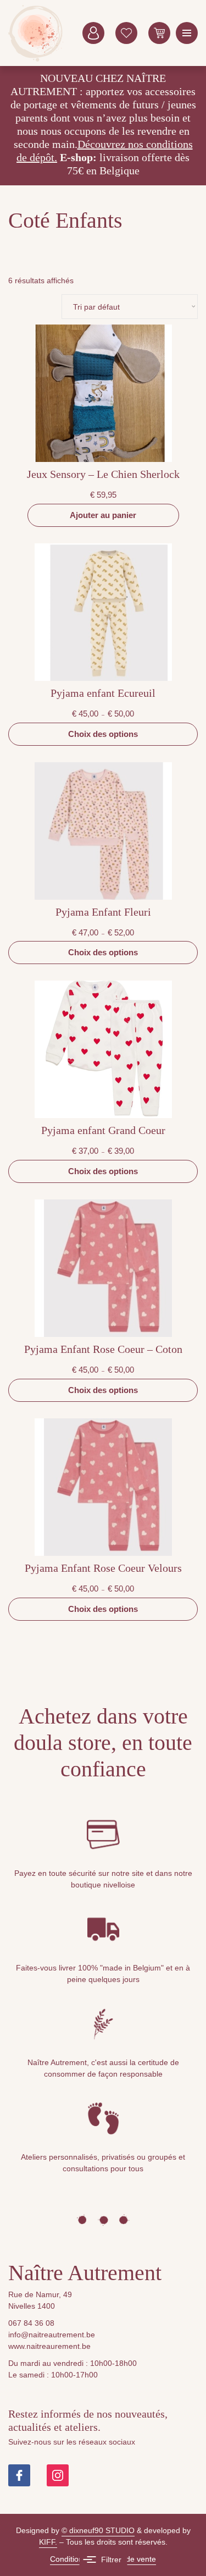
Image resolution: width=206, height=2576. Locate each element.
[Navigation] (187, 33)
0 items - (159, 33)
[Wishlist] (126, 33)
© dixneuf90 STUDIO (98, 2530)
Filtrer (111, 2560)
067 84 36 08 (31, 2323)
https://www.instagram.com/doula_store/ (58, 2475)
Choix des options (103, 734)
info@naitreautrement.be (52, 2335)
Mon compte (93, 33)
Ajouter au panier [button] (103, 515)
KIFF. (48, 2542)
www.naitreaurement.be (49, 2346)
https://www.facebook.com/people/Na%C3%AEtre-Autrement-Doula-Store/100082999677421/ (19, 2475)
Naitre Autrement (36, 33)
